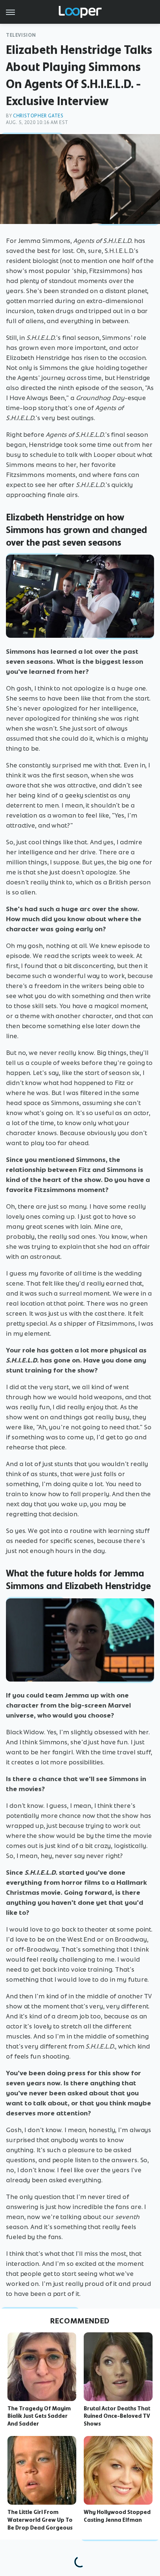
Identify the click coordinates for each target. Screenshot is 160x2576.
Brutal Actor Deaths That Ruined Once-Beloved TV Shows (117, 2416)
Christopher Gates (38, 116)
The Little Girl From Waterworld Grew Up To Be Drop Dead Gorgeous (40, 2520)
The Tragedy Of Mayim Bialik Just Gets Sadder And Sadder (39, 2416)
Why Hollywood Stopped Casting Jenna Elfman (117, 2516)
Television (21, 35)
